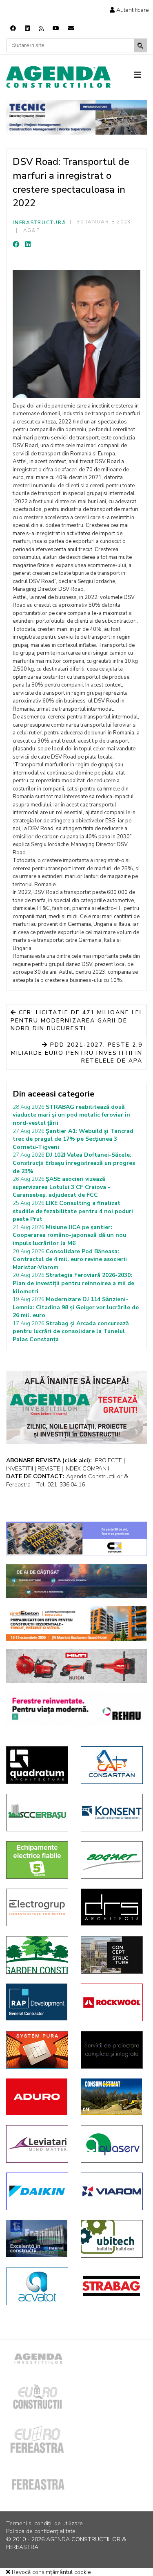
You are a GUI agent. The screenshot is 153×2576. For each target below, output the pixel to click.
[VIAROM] (112, 2191)
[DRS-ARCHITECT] (112, 1907)
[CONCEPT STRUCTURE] (112, 1955)
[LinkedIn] (28, 245)
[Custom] (41, 28)
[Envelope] (71, 28)
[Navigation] (141, 75)
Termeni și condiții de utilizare (44, 2523)
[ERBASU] (37, 1813)
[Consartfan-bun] (112, 1765)
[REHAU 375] (76, 1709)
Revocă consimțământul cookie (51, 2572)
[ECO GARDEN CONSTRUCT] (37, 1955)
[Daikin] (37, 2191)
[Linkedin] (27, 28)
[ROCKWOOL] (112, 2002)
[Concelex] (76, 1539)
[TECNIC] (76, 117)
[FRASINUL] (37, 2238)
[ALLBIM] (76, 1581)
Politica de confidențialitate (41, 2531)
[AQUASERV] (112, 2144)
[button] (129, 10)
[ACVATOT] (37, 2286)
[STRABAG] (112, 2286)
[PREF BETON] (76, 1624)
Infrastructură (40, 223)
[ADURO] (37, 2097)
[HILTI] (76, 1666)
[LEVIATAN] (37, 2144)
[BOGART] (112, 1860)
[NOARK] (37, 1860)
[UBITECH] (112, 2239)
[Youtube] (56, 28)
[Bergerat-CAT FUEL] (112, 2097)
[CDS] (112, 2050)
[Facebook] (13, 28)
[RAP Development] (37, 2002)
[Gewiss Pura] (37, 2050)
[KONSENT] (112, 1813)
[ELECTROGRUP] (37, 1907)
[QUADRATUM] (37, 1765)
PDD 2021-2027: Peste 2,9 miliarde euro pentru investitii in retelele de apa (77, 1053)
